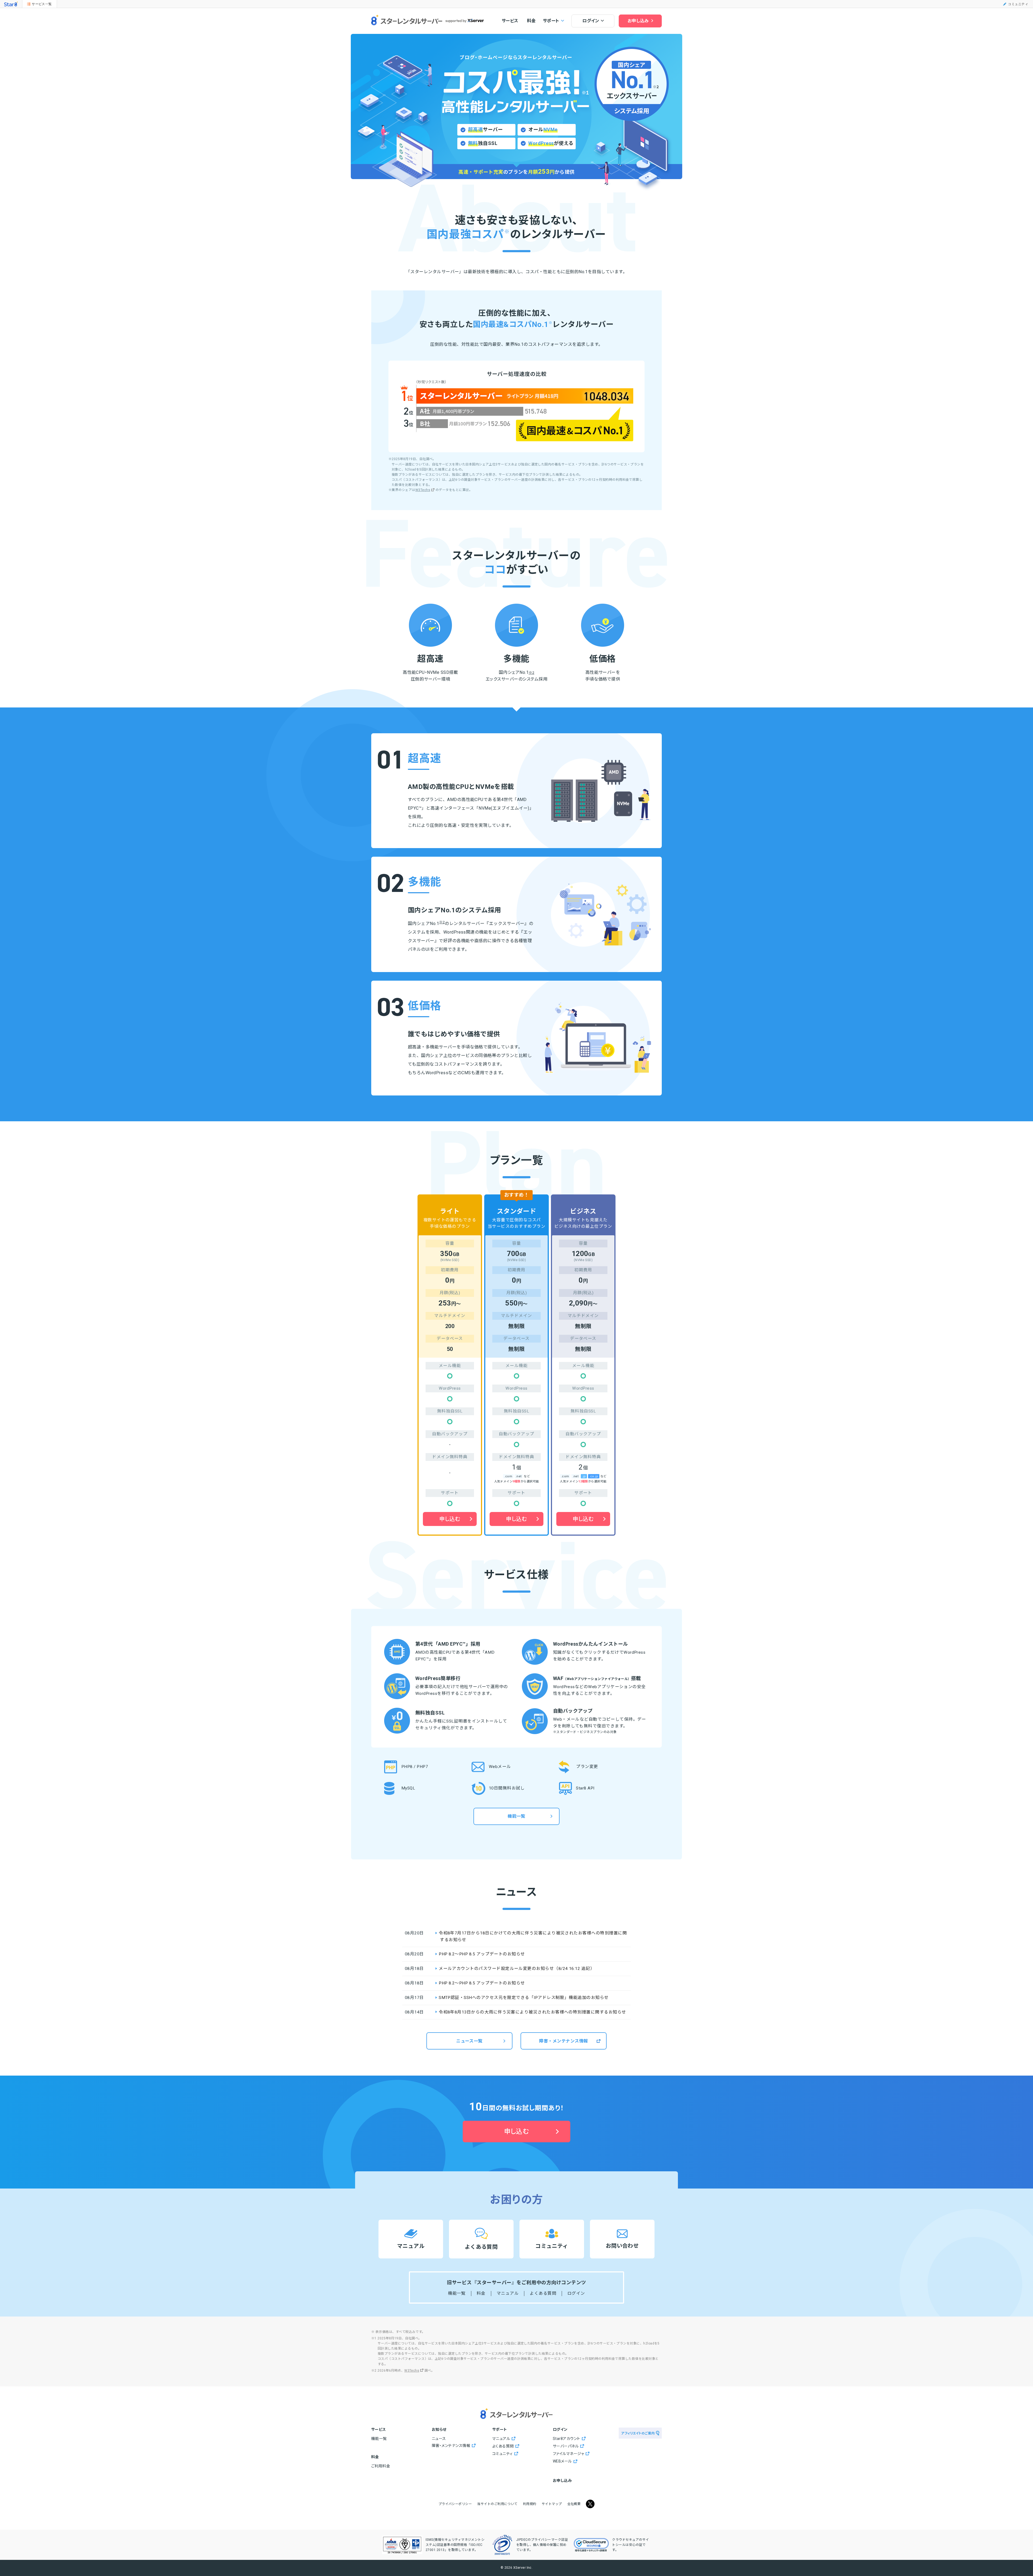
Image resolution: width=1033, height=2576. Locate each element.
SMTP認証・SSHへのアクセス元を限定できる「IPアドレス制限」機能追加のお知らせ (524, 1998)
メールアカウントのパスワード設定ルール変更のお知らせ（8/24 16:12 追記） (517, 1969)
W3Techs (423, 490)
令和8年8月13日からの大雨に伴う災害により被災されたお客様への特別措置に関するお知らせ (532, 2012)
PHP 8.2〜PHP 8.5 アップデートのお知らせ (482, 1954)
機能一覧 (516, 1816)
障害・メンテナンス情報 (563, 2041)
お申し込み (638, 21)
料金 (531, 21)
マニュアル (508, 2293)
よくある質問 (543, 2293)
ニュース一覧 (469, 2041)
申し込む (450, 1519)
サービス (510, 21)
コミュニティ (1018, 4)
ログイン (576, 2293)
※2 (531, 673)
